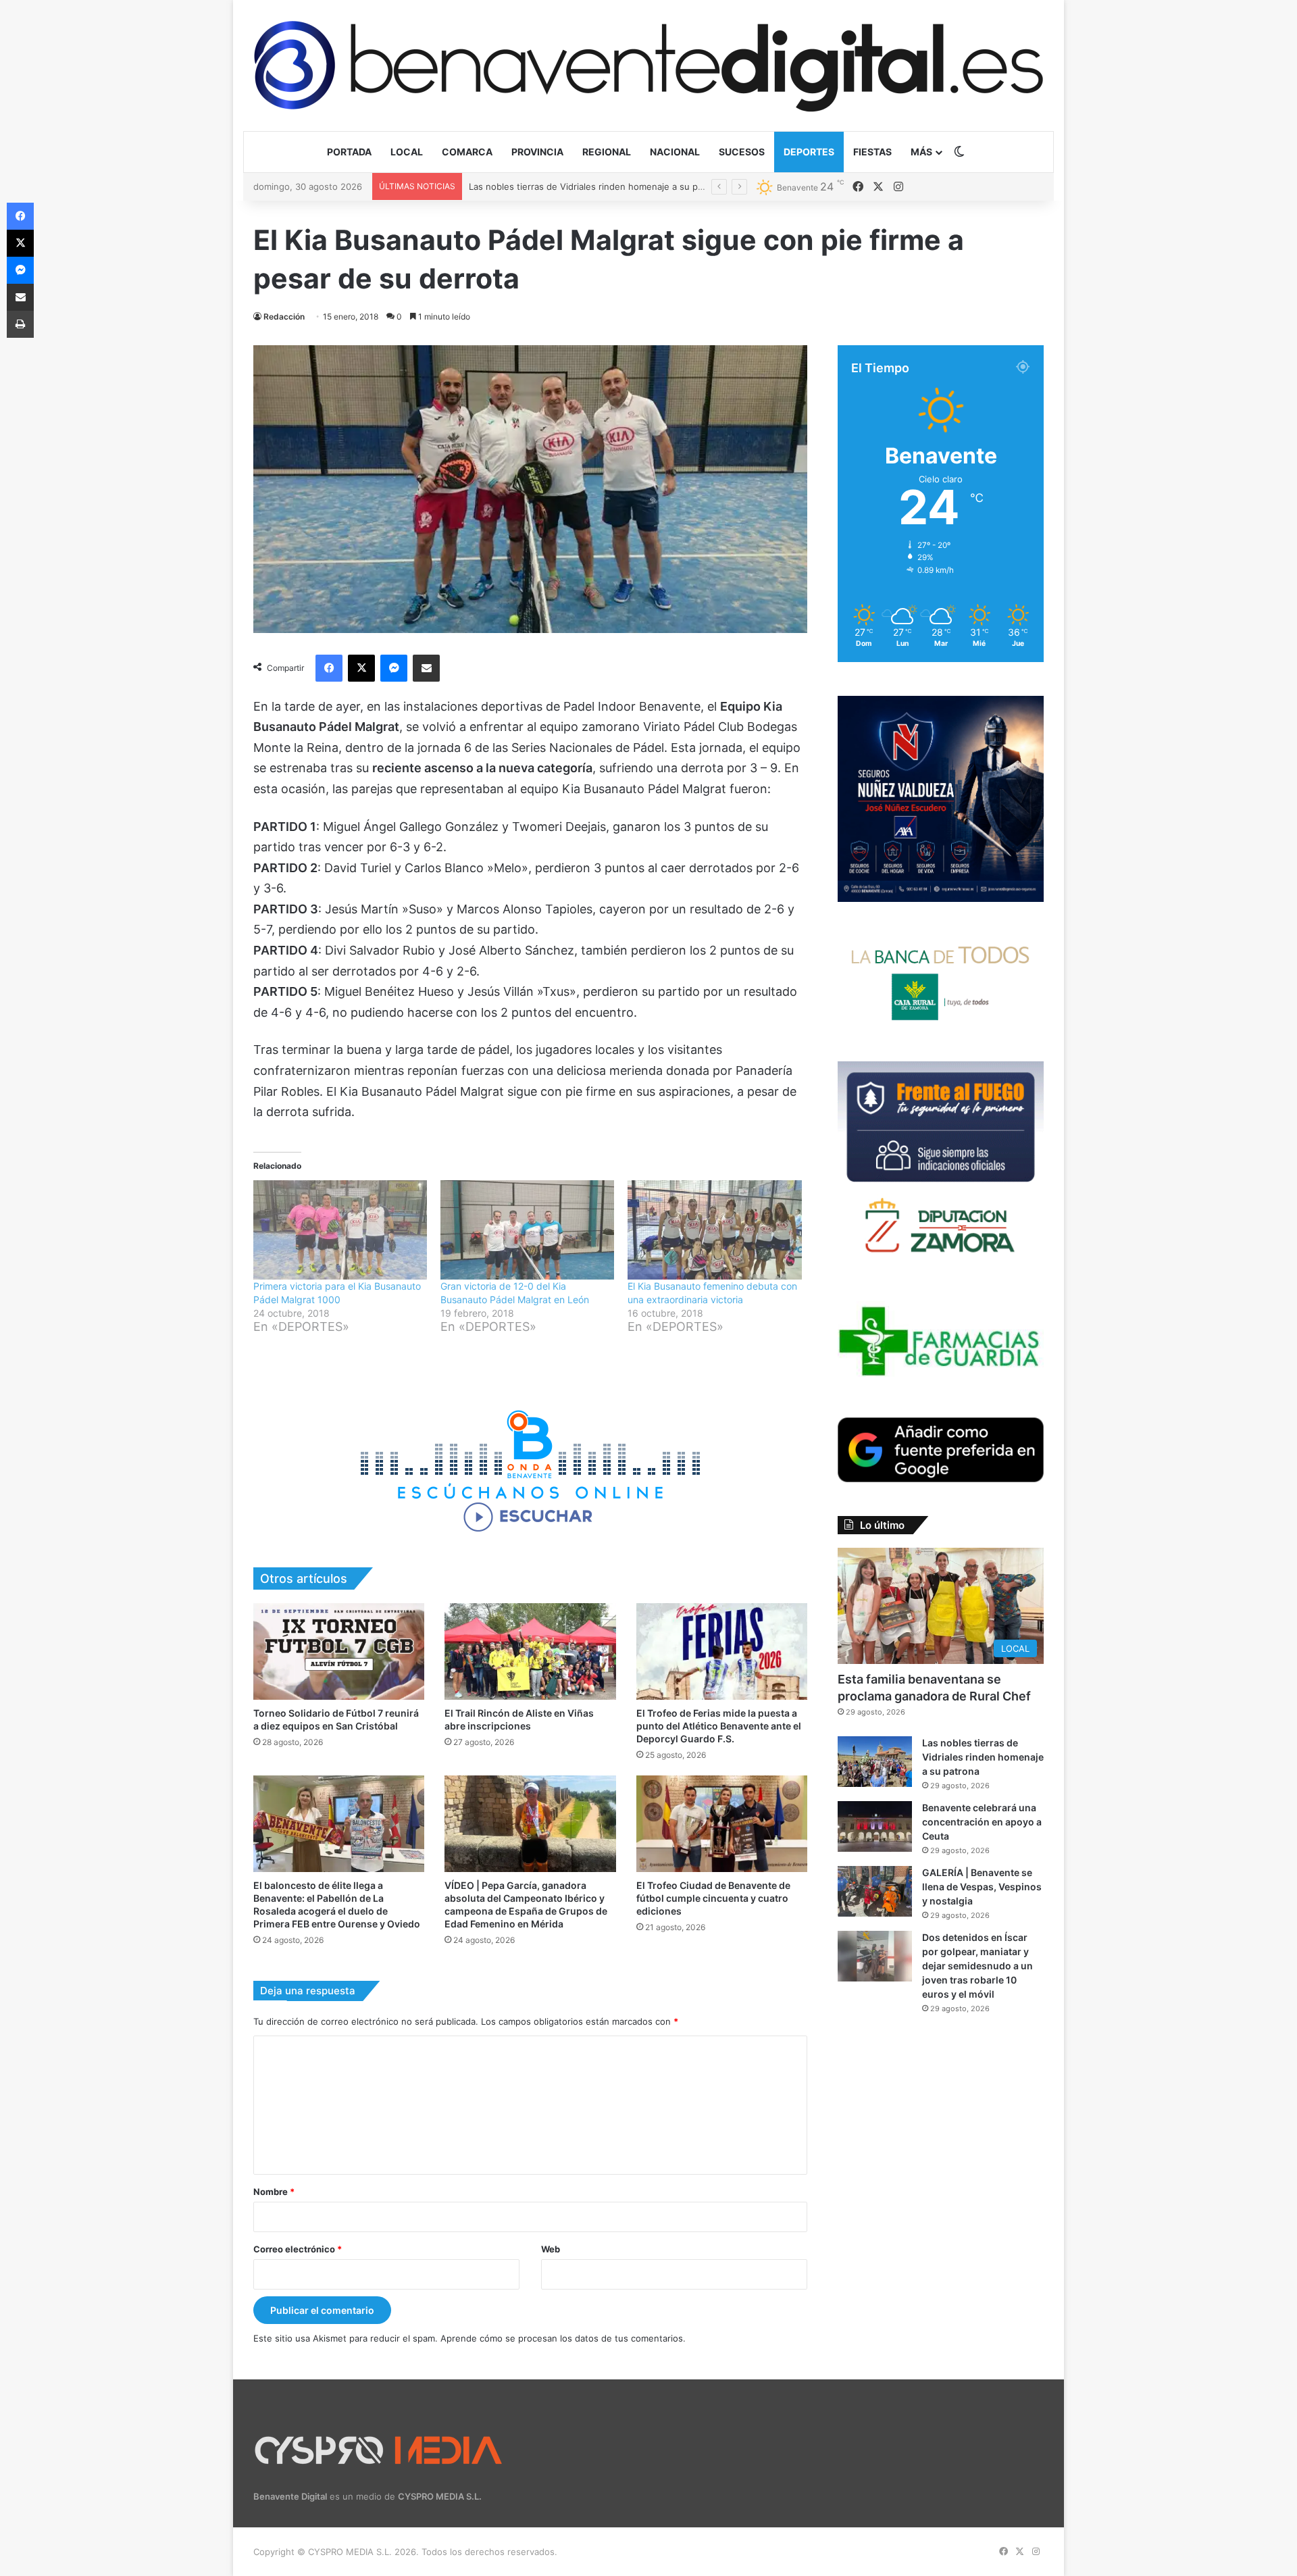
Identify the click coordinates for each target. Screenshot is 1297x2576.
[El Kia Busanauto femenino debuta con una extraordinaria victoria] (714, 1230)
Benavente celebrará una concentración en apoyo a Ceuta (591, 186)
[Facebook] (329, 668)
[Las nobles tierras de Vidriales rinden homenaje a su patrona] (875, 1762)
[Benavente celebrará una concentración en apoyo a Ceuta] (875, 1826)
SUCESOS (742, 152)
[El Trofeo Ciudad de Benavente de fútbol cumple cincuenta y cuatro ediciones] (722, 1824)
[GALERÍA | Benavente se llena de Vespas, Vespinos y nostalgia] (875, 1891)
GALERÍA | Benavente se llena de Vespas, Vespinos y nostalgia (982, 1887)
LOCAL (407, 152)
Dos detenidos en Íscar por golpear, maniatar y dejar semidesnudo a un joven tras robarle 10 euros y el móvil (977, 1966)
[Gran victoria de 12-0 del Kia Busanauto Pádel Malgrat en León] (527, 1230)
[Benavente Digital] (648, 65)
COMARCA (467, 152)
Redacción (284, 317)
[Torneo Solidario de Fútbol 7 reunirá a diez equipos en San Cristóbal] (339, 1651)
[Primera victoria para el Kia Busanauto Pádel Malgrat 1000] (340, 1230)
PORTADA (349, 152)
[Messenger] (394, 668)
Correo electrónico (298, 2249)
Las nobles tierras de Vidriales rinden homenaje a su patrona (983, 1757)
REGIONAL (607, 152)
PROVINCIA (537, 152)
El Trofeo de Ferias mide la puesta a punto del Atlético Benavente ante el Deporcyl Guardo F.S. (719, 1726)
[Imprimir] (20, 324)
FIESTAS (872, 152)
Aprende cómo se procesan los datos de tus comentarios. (563, 2338)
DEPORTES (809, 152)
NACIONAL (675, 152)
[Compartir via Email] (426, 668)
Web (551, 2249)
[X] (361, 668)
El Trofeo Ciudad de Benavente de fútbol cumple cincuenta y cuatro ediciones (713, 1898)
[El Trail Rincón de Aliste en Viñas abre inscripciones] (530, 1651)
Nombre (274, 2192)
